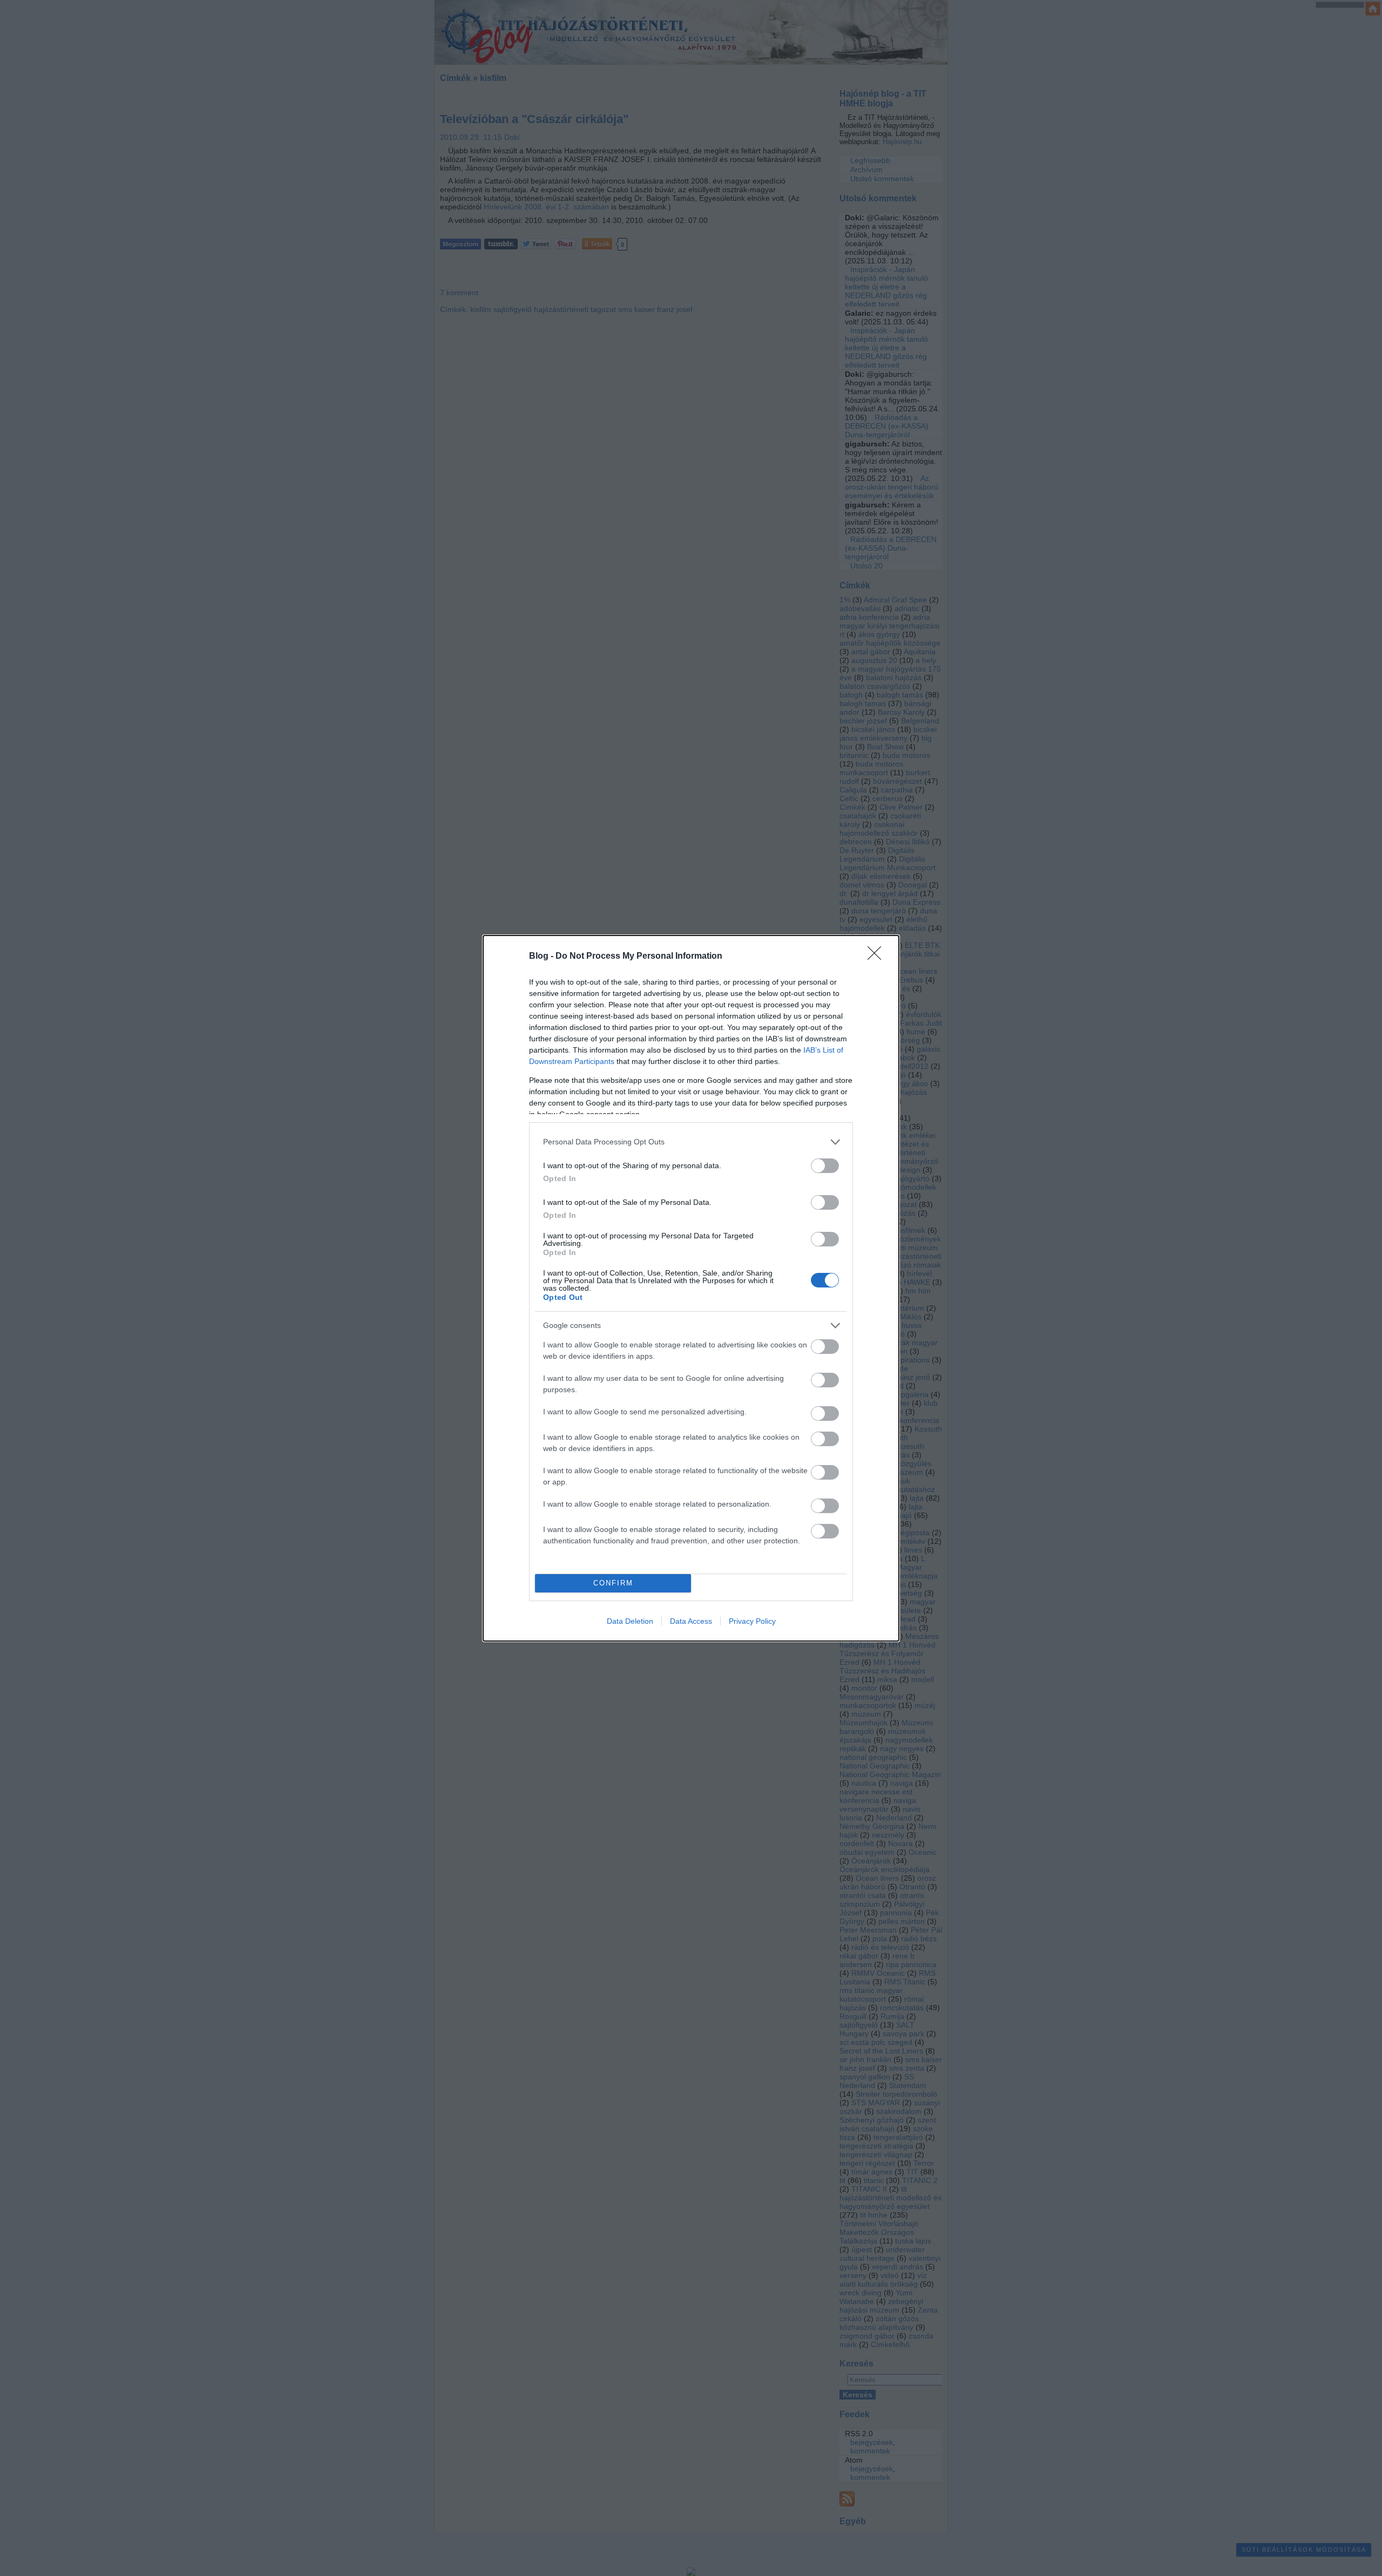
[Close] (878, 957)
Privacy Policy (752, 1621)
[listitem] (691, 1142)
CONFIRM (613, 1583)
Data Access (691, 1621)
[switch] (825, 1166)
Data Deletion (630, 1621)
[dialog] (691, 1288)
